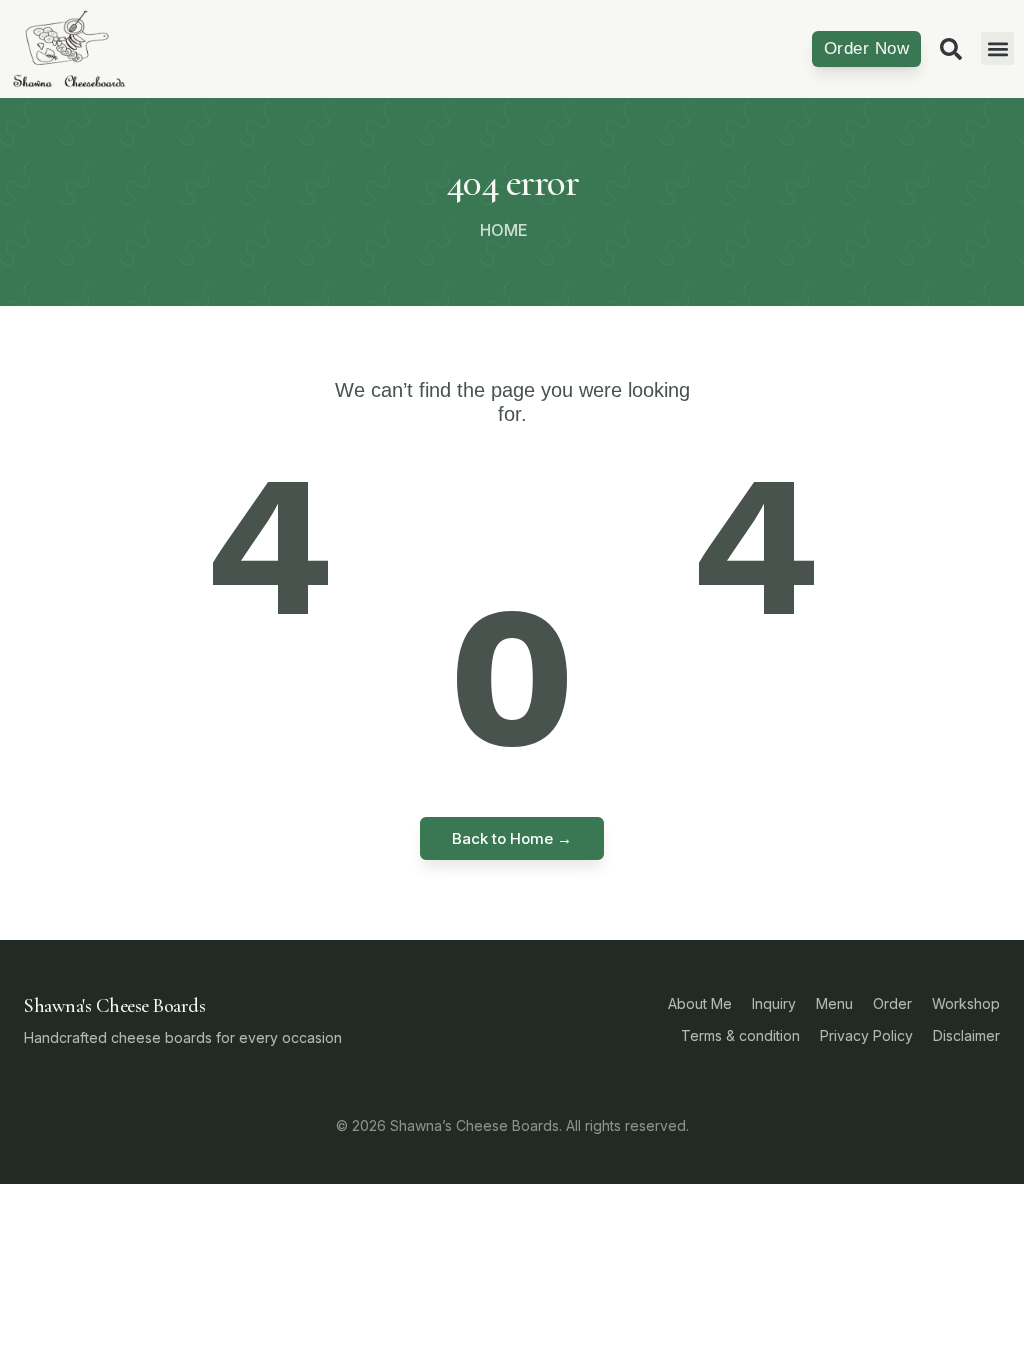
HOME (504, 230)
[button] (997, 48)
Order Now (866, 48)
